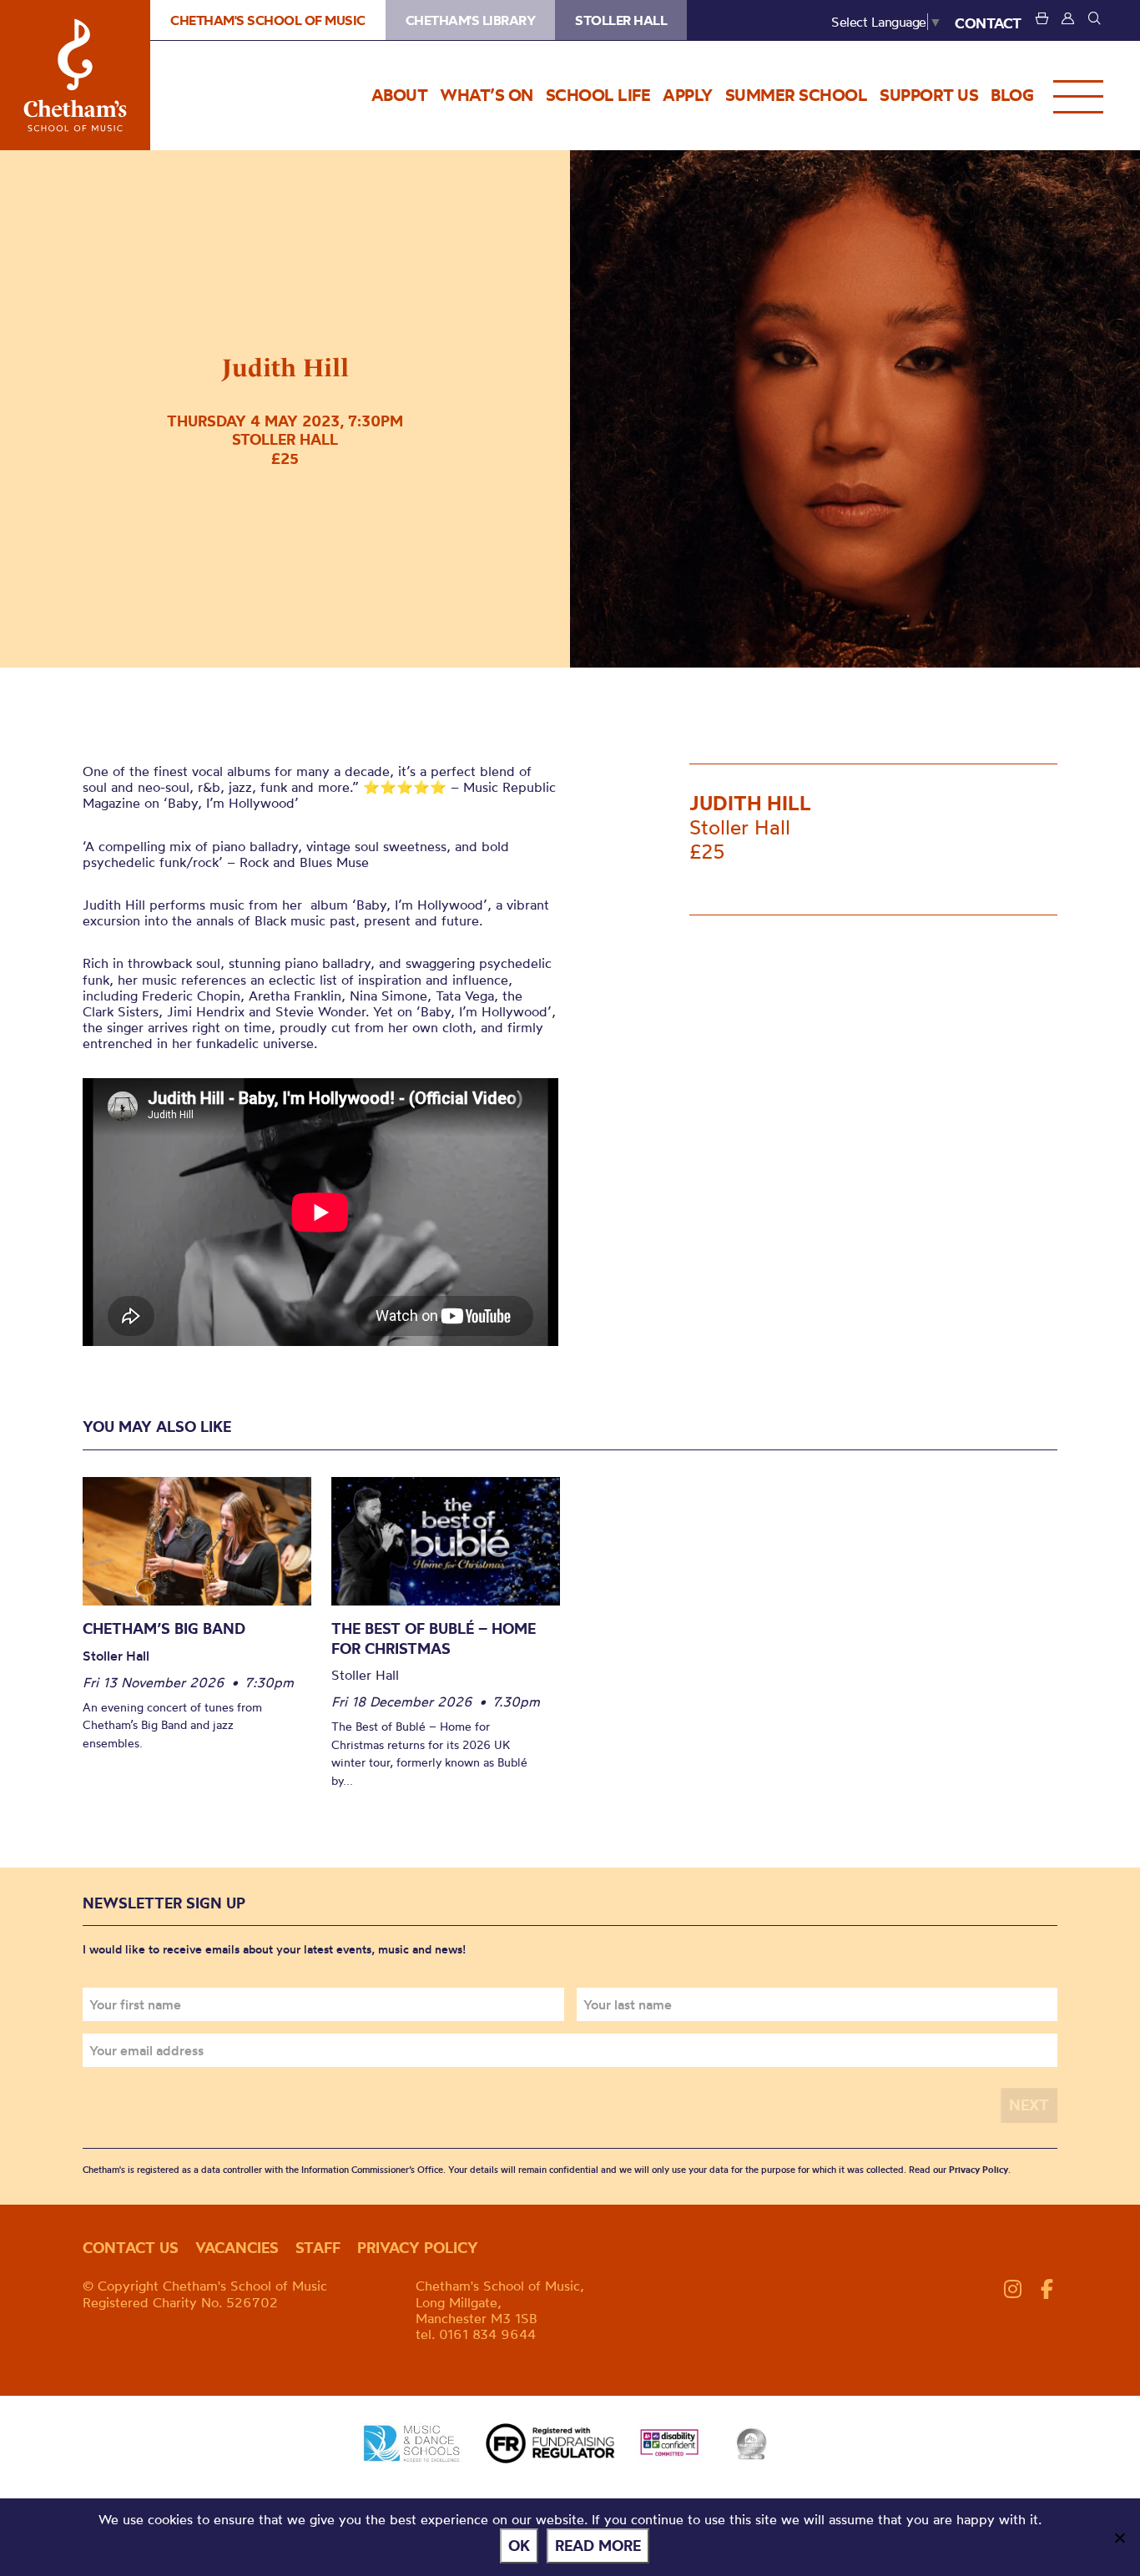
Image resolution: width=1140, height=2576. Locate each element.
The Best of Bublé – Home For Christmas (434, 1638)
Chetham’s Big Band (164, 1628)
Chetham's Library (471, 20)
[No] (1119, 2538)
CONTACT (988, 23)
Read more (598, 2546)
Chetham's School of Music (75, 75)
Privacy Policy (979, 2170)
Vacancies (237, 2248)
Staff (318, 2248)
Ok (519, 2546)
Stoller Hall (621, 20)
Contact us (131, 2248)
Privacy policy (418, 2248)
